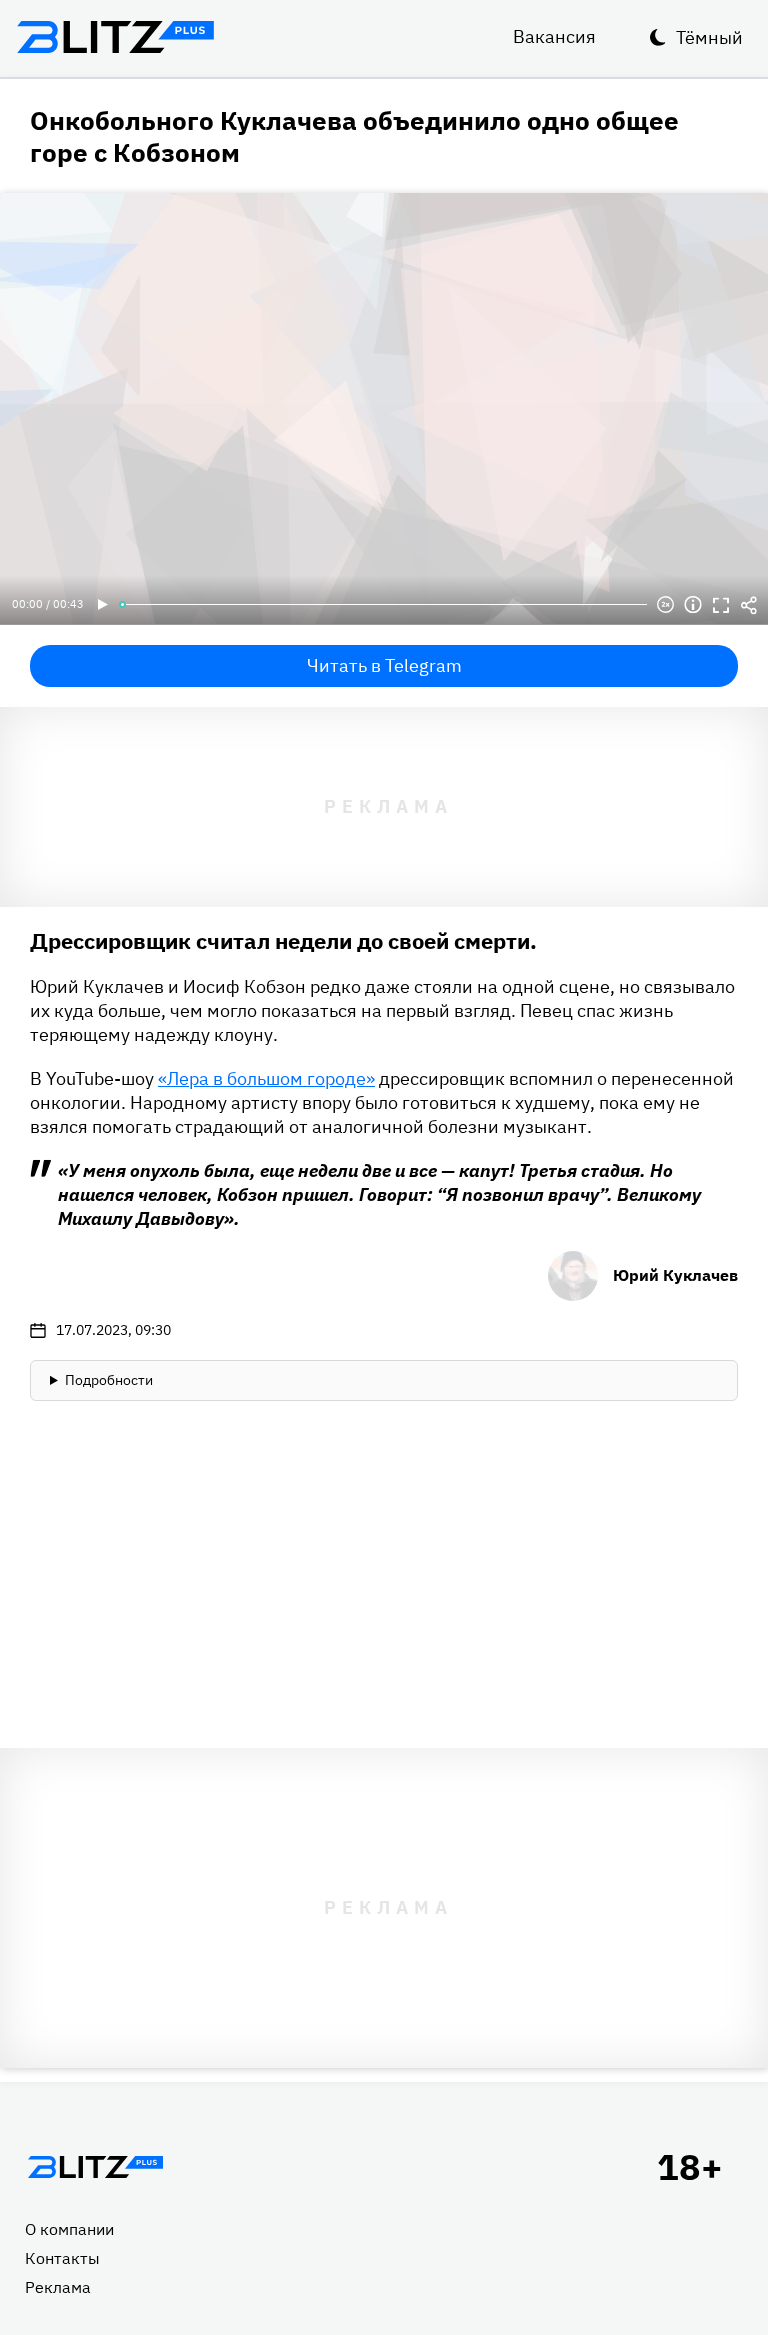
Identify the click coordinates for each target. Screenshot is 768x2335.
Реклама (58, 2287)
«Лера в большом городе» (266, 1078)
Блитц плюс (115, 37)
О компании (69, 2229)
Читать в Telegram (384, 665)
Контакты (62, 2258)
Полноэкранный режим (721, 605)
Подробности (109, 1380)
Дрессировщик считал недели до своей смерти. (283, 940)
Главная (95, 2167)
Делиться (749, 605)
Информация (693, 605)
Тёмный (709, 37)
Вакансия (554, 36)
